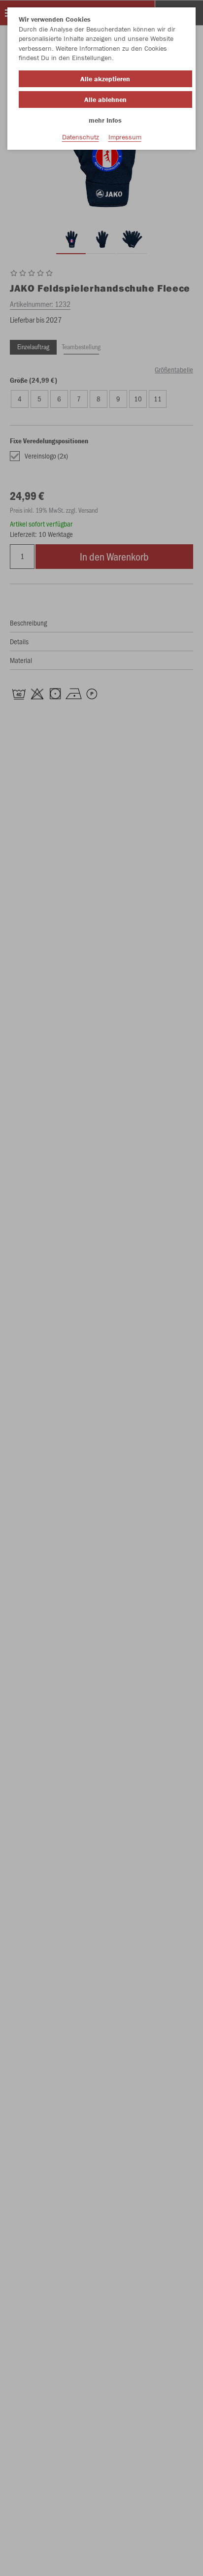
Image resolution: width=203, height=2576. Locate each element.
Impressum (125, 137)
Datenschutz (81, 137)
